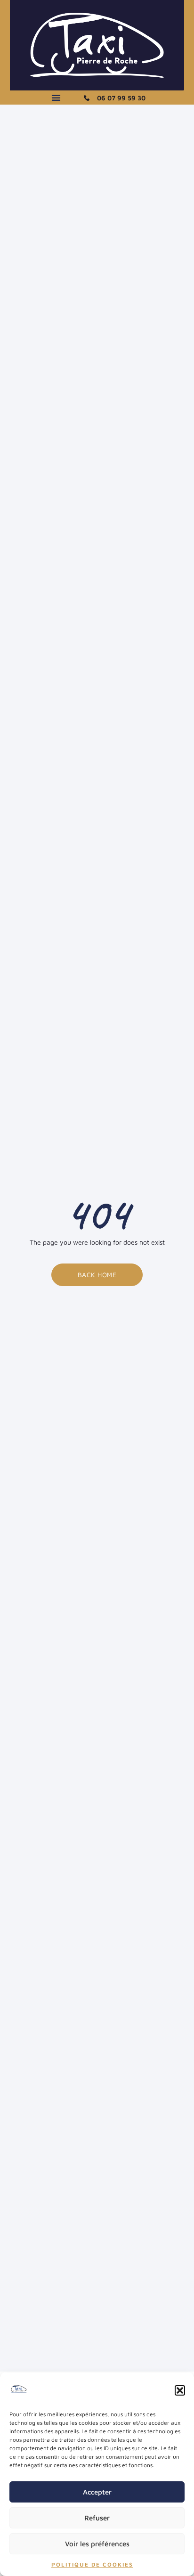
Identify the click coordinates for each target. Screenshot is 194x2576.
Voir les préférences (97, 2544)
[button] (180, 2390)
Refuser (97, 2518)
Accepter (97, 2492)
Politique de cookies (92, 2564)
